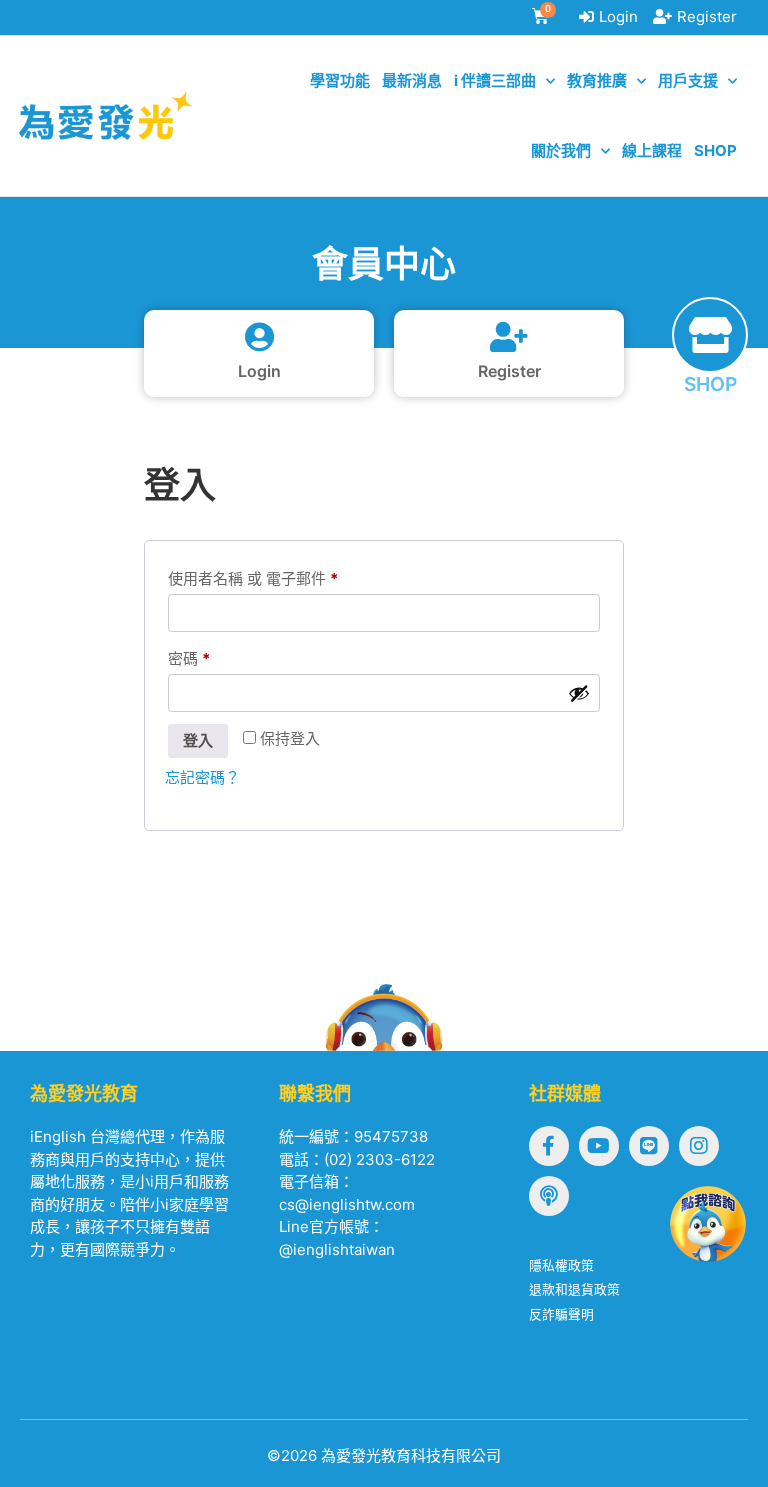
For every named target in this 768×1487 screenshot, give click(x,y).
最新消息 (412, 80)
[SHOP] (710, 335)
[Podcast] (549, 1196)
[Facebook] (549, 1146)
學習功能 (340, 80)
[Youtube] (599, 1146)
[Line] (649, 1146)
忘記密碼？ (202, 777)
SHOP (710, 384)
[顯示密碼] (579, 693)
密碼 (189, 658)
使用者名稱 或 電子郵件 (253, 578)
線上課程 (652, 150)
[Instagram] (699, 1146)
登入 (198, 741)
